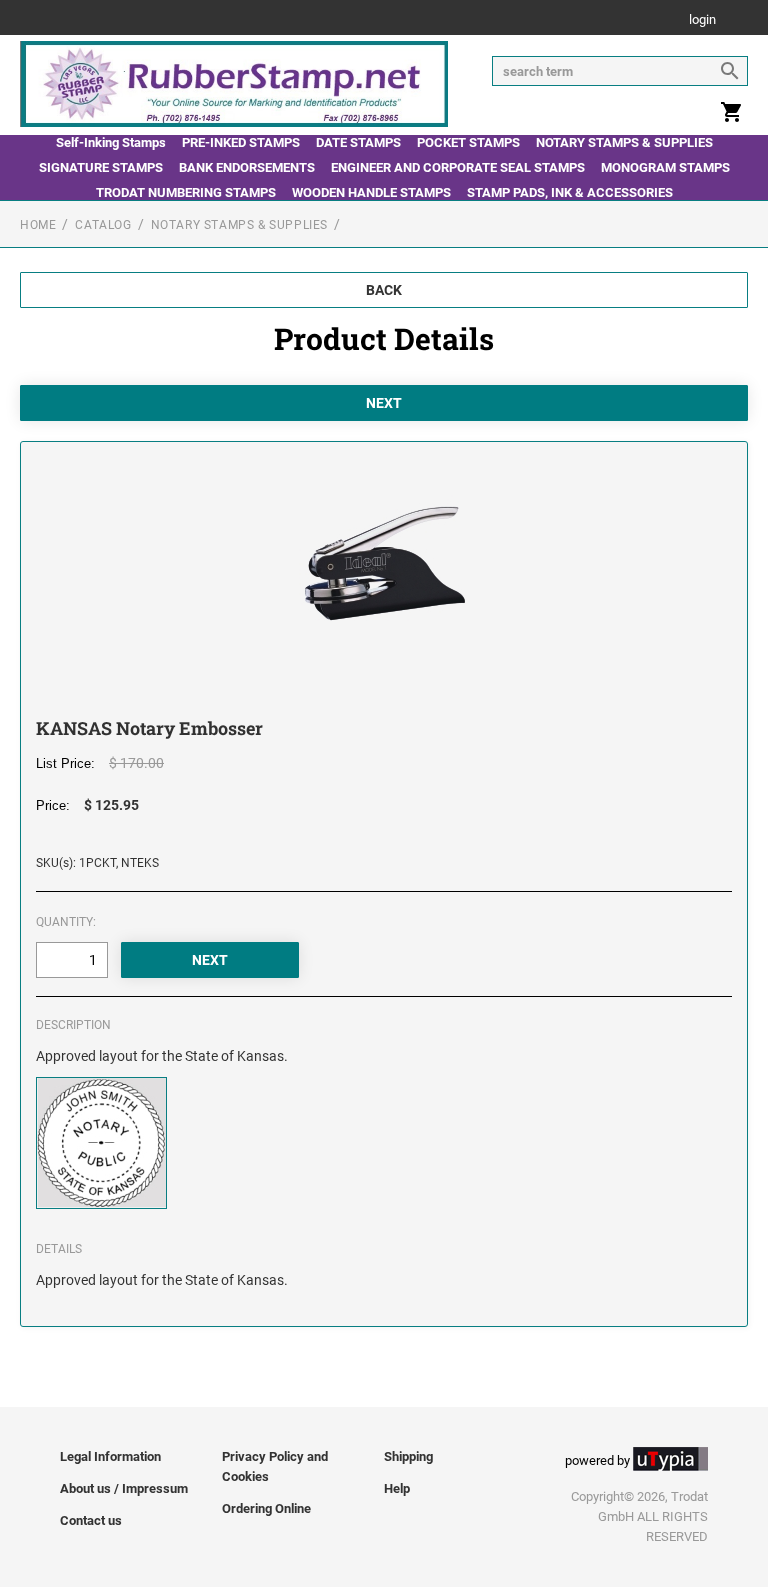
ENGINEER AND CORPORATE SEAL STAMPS (458, 167)
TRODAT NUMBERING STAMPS (186, 192)
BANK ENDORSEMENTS (247, 167)
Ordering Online (266, 1508)
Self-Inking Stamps (111, 142)
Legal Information (110, 1456)
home (38, 225)
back (384, 290)
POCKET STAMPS (468, 142)
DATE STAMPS (358, 142)
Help (397, 1488)
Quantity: (66, 922)
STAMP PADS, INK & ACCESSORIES (570, 192)
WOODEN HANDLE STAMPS (371, 192)
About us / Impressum (124, 1488)
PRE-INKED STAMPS (241, 142)
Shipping (408, 1456)
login (702, 20)
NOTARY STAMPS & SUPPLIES (624, 142)
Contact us (91, 1520)
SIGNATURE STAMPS (101, 167)
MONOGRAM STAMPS (665, 167)
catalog (103, 225)
